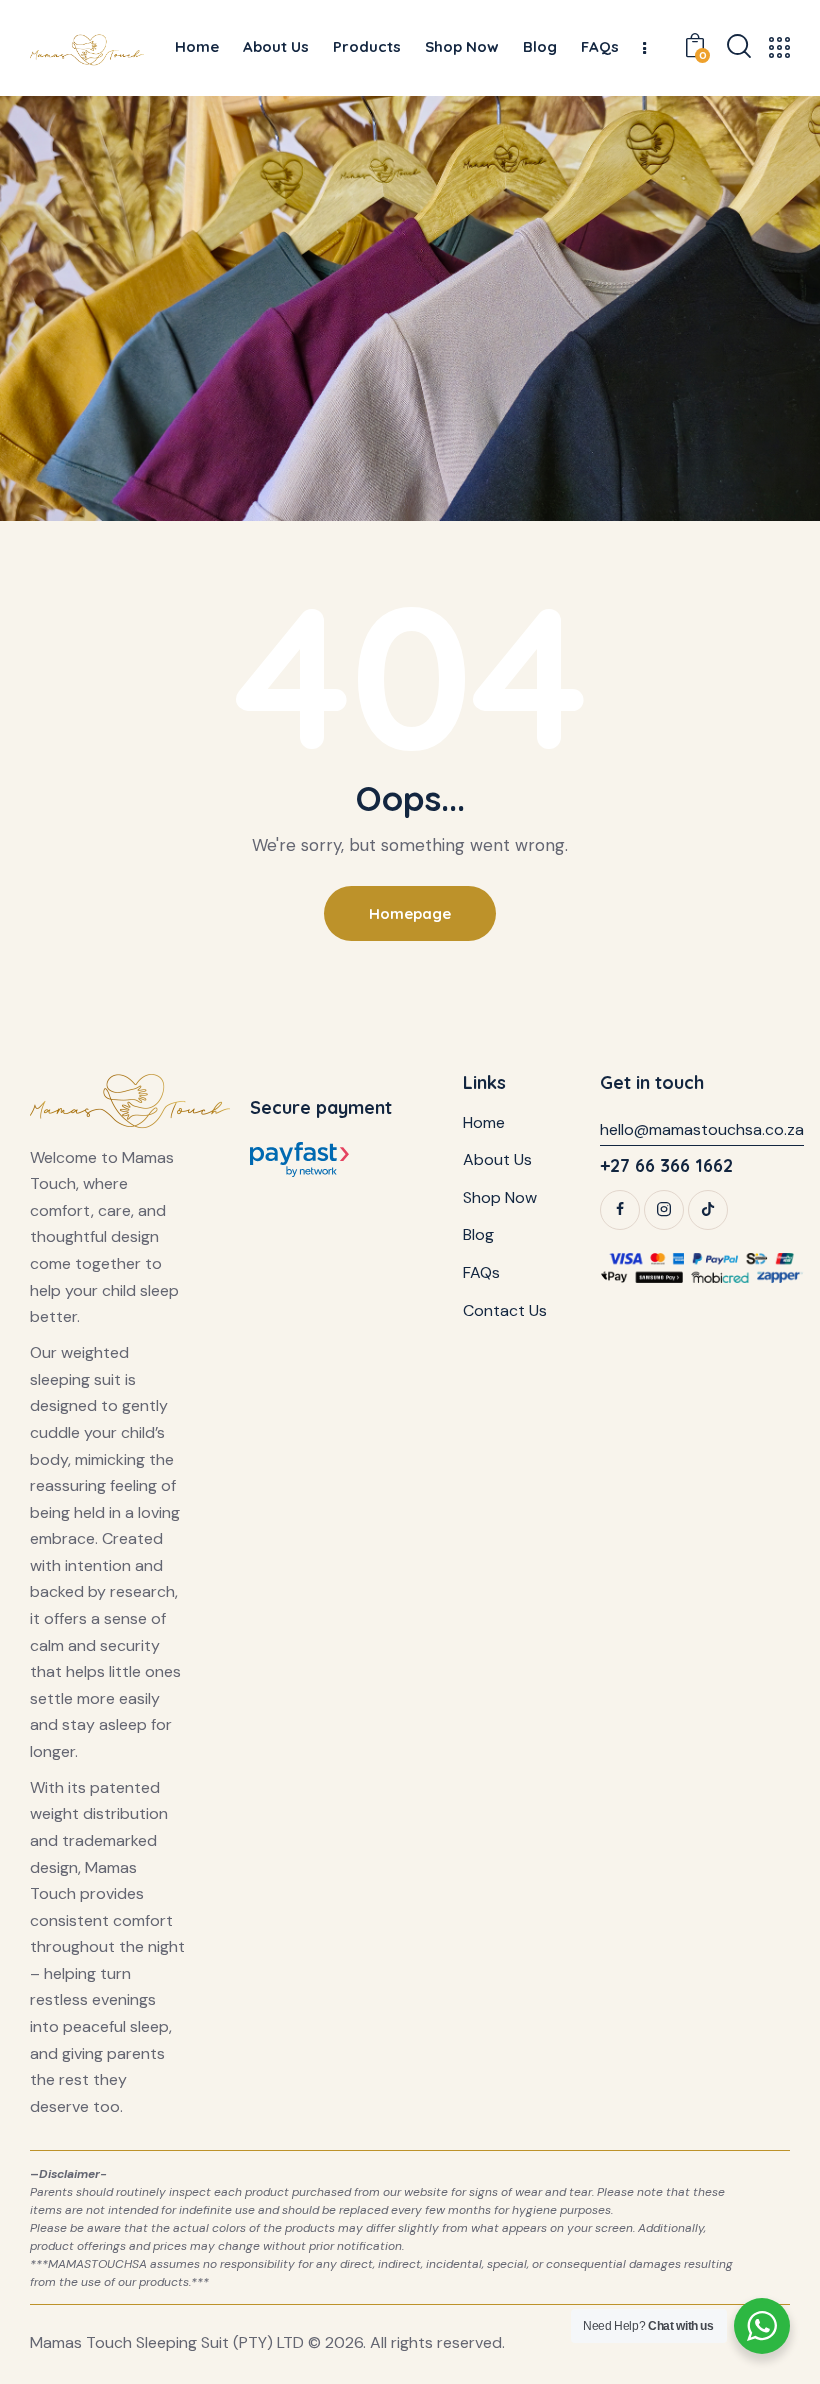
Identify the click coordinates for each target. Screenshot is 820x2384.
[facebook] (620, 1210)
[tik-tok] (708, 1210)
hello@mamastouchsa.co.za (702, 1129)
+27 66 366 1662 (666, 1165)
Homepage (410, 913)
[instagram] (664, 1210)
